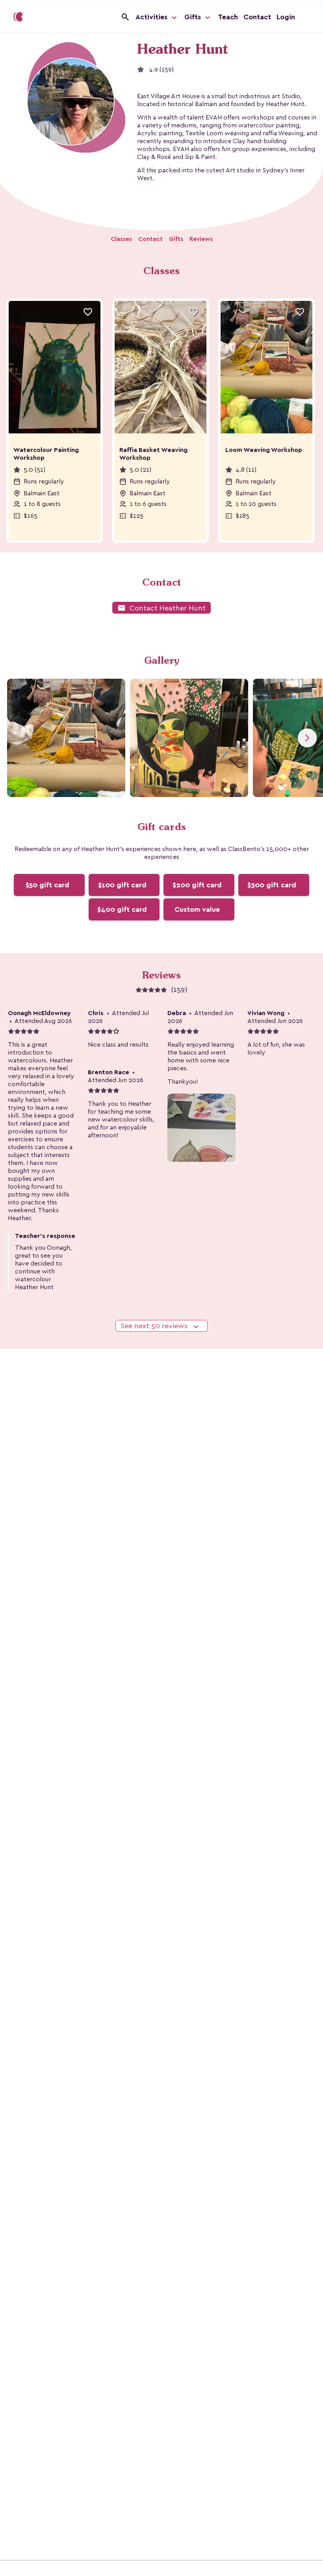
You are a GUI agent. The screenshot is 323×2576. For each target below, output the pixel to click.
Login (286, 17)
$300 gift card (272, 885)
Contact (257, 17)
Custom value (197, 909)
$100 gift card (122, 885)
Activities (152, 17)
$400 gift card (122, 909)
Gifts (194, 17)
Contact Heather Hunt (161, 608)
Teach (228, 17)
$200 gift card (197, 885)
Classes (121, 239)
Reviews (201, 239)
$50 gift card (47, 885)
